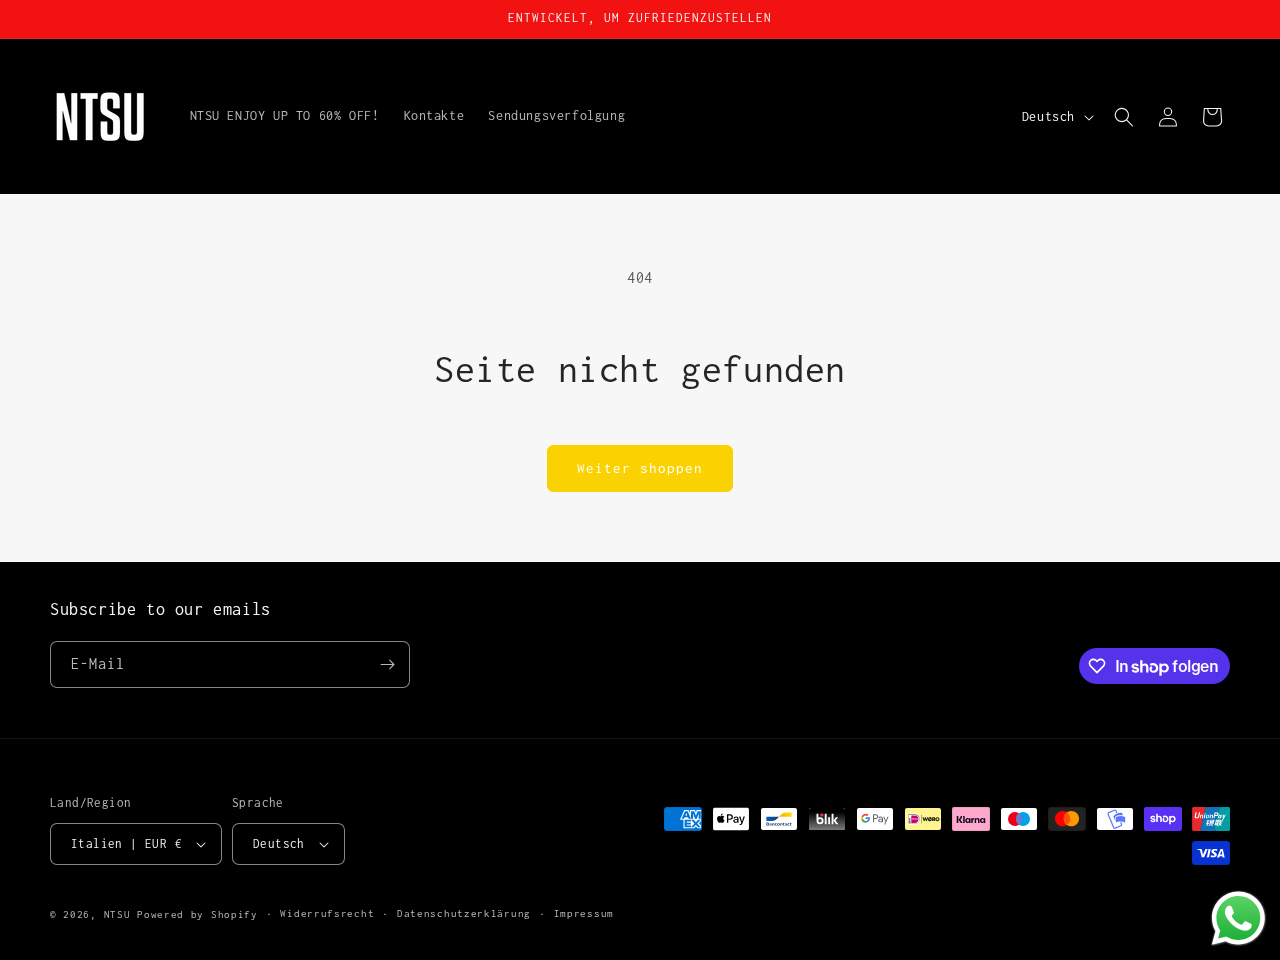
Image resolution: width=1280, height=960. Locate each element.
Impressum (584, 913)
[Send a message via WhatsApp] (1238, 918)
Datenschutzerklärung (464, 913)
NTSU (117, 914)
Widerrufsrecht (327, 913)
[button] (1124, 117)
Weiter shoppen (640, 468)
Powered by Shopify (197, 914)
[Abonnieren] (387, 664)
